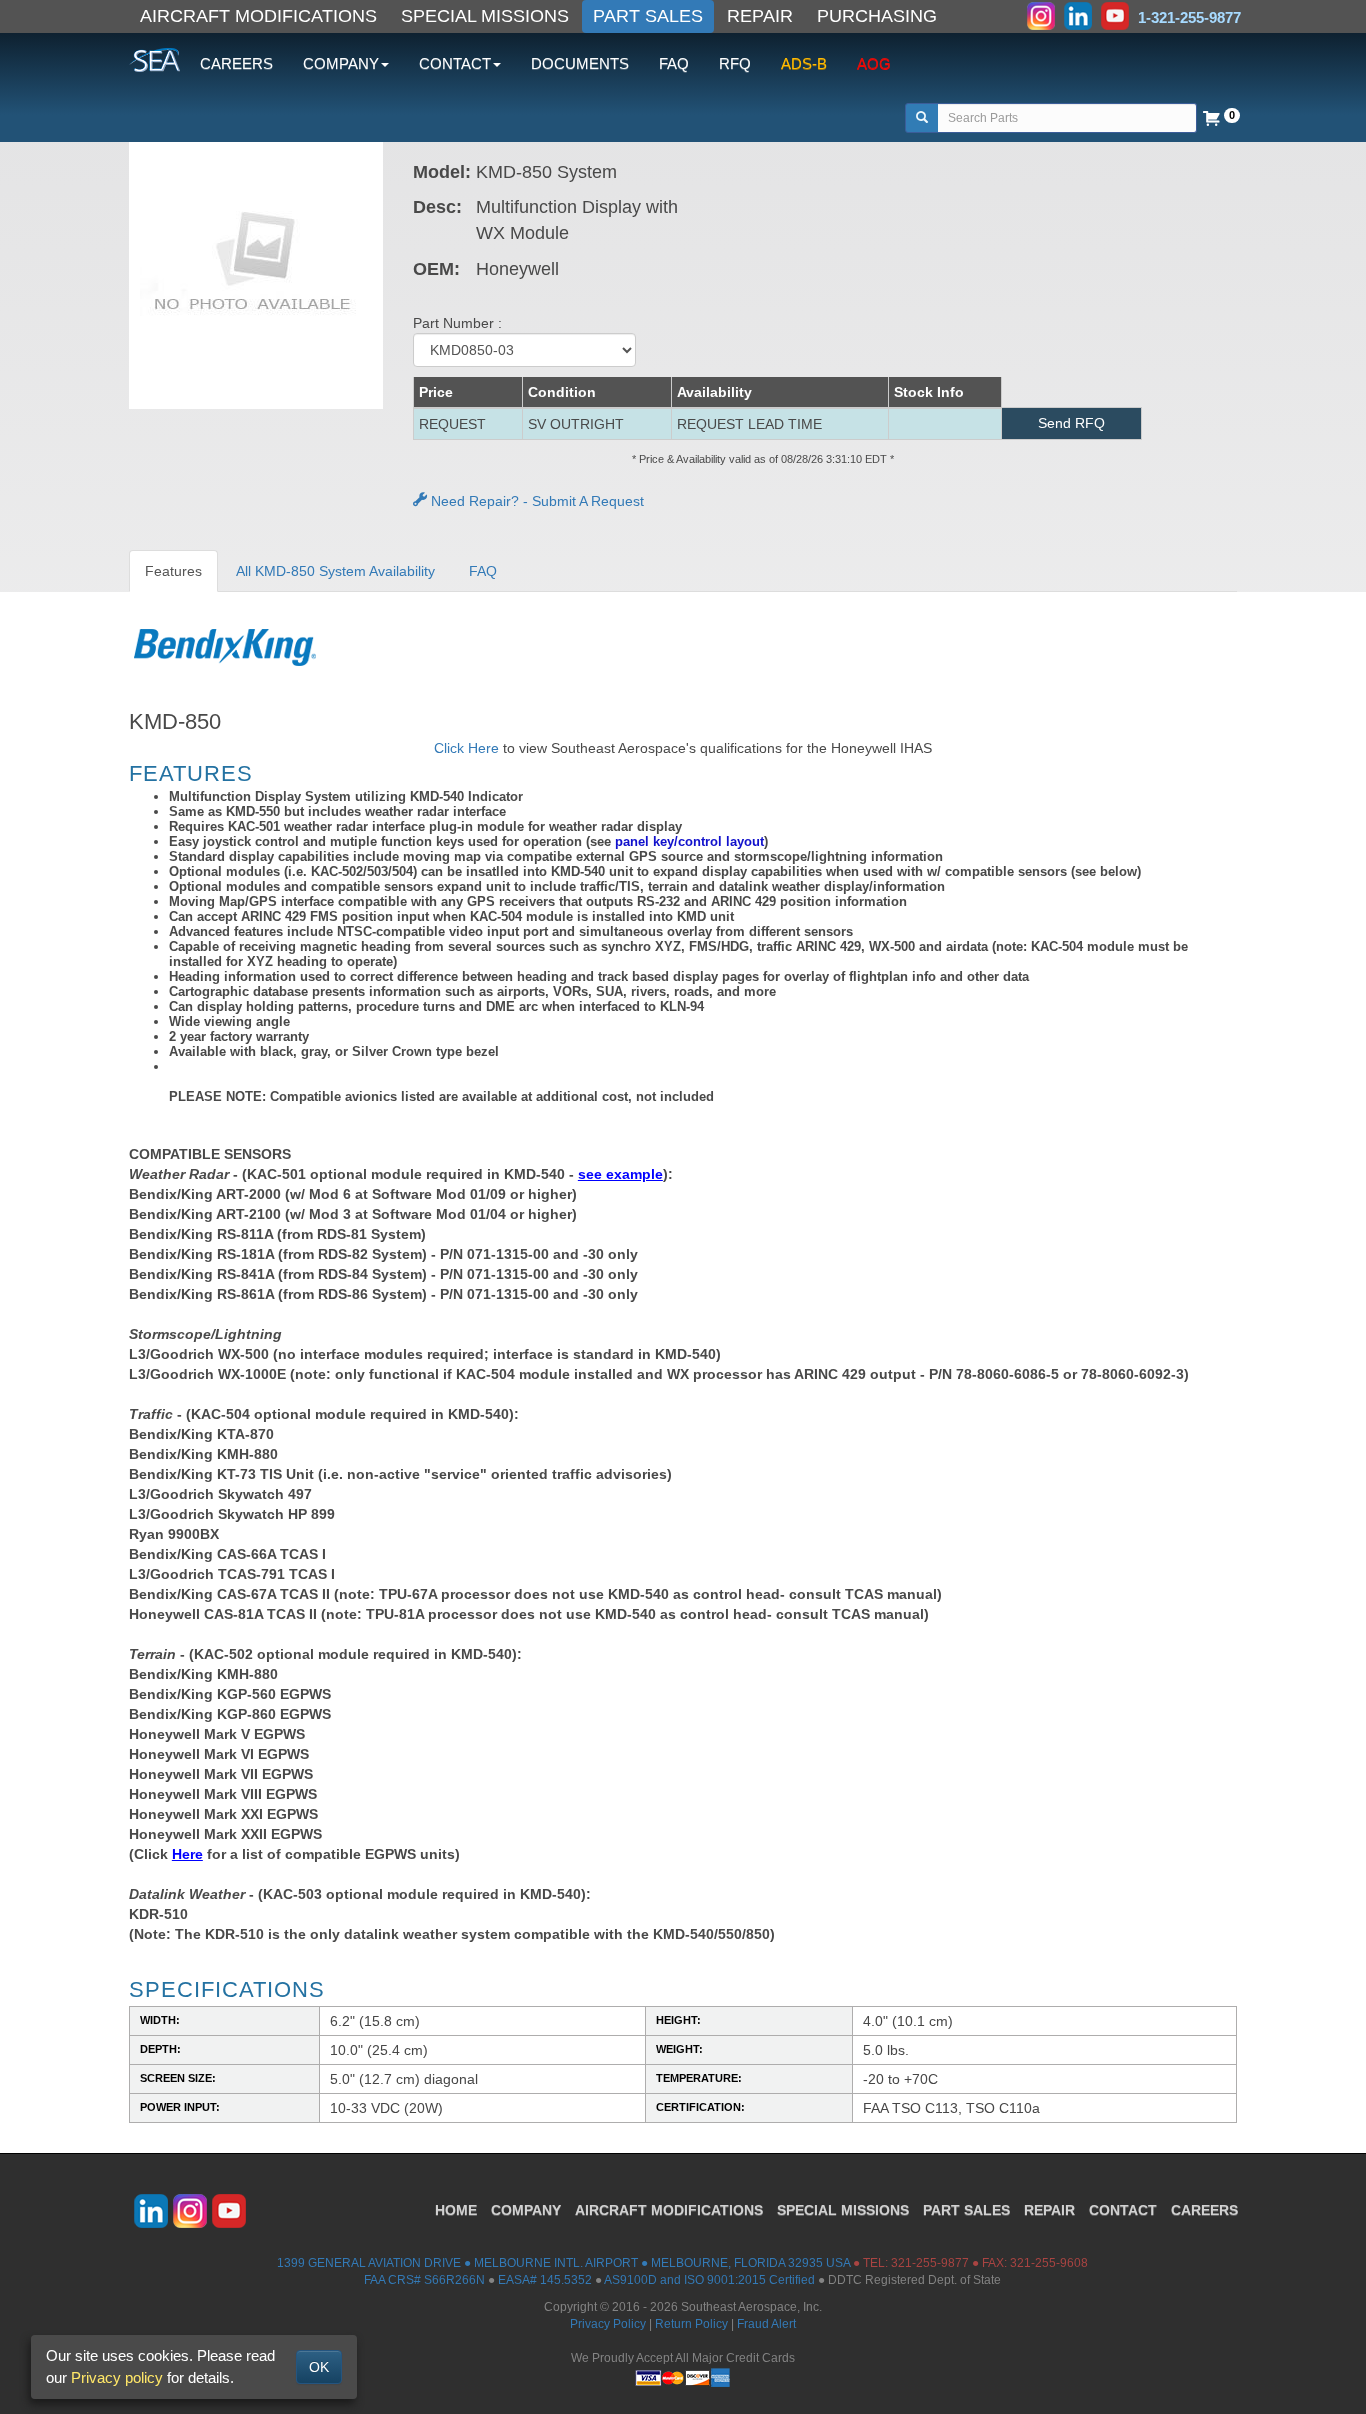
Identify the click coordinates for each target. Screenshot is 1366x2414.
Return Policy (691, 2324)
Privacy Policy (608, 2324)
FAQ (674, 63)
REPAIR (760, 16)
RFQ (735, 63)
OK (319, 2367)
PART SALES (648, 16)
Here (187, 1854)
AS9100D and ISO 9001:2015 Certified (709, 2280)
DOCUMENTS (580, 63)
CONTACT (1123, 2210)
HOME (456, 2210)
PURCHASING (877, 16)
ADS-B (804, 63)
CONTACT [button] (455, 63)
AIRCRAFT (669, 2210)
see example (620, 1174)
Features (173, 571)
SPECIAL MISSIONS (485, 16)
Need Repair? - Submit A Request (535, 501)
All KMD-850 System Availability (335, 571)
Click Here (466, 748)
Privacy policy (117, 2377)
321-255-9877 (930, 2263)
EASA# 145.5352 (545, 2280)
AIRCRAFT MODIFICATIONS (258, 16)
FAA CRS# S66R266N (424, 2280)
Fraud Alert (766, 2324)
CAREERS (236, 63)
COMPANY (526, 2210)
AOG (874, 63)
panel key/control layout (689, 841)
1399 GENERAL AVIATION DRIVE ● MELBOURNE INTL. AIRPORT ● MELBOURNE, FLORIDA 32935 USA (563, 2263)
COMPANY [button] (341, 63)
